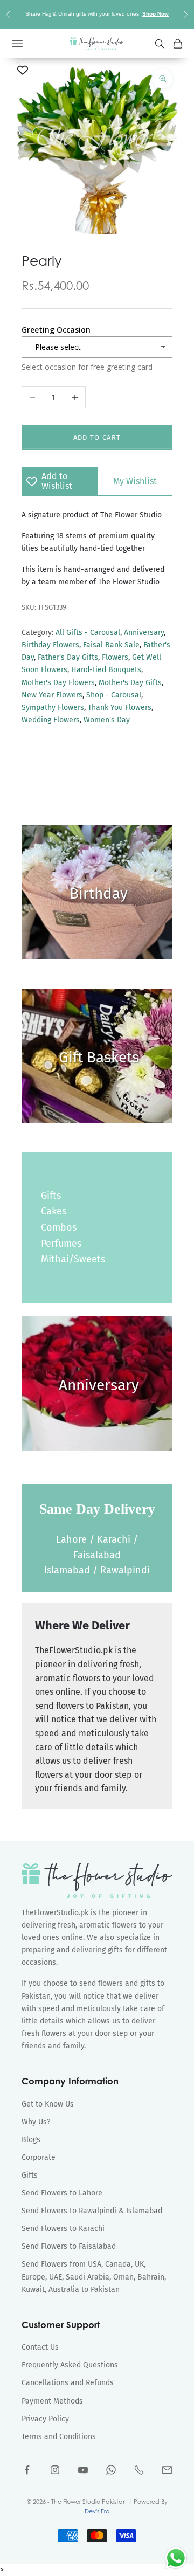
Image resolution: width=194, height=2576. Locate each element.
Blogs (31, 2140)
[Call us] (139, 2470)
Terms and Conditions (59, 2437)
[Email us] (167, 2470)
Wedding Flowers (51, 720)
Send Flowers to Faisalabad (69, 2246)
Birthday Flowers (50, 645)
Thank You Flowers (120, 707)
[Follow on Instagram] (55, 2470)
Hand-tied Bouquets (106, 670)
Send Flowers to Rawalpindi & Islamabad (92, 2211)
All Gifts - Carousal (88, 633)
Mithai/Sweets (73, 1259)
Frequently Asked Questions (70, 2365)
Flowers (115, 657)
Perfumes (61, 1244)
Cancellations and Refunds (68, 2383)
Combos (59, 1227)
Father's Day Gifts (68, 657)
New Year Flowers (52, 695)
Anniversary (144, 633)
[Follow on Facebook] (27, 2470)
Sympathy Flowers (53, 707)
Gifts (51, 1196)
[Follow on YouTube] (83, 2470)
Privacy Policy (45, 2419)
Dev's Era (97, 2511)
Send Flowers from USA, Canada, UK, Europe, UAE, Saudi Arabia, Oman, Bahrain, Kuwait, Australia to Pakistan (94, 2277)
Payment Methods (52, 2401)
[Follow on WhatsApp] (111, 2470)
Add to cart (97, 437)
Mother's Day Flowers (58, 683)
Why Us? (36, 2122)
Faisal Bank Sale (111, 645)
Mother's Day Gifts (130, 683)
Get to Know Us (48, 2104)
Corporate (39, 2157)
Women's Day (107, 720)
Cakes (54, 1211)
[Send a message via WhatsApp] (176, 2558)
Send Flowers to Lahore (62, 2193)
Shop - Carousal (114, 695)
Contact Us (40, 2347)
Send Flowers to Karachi (63, 2229)
